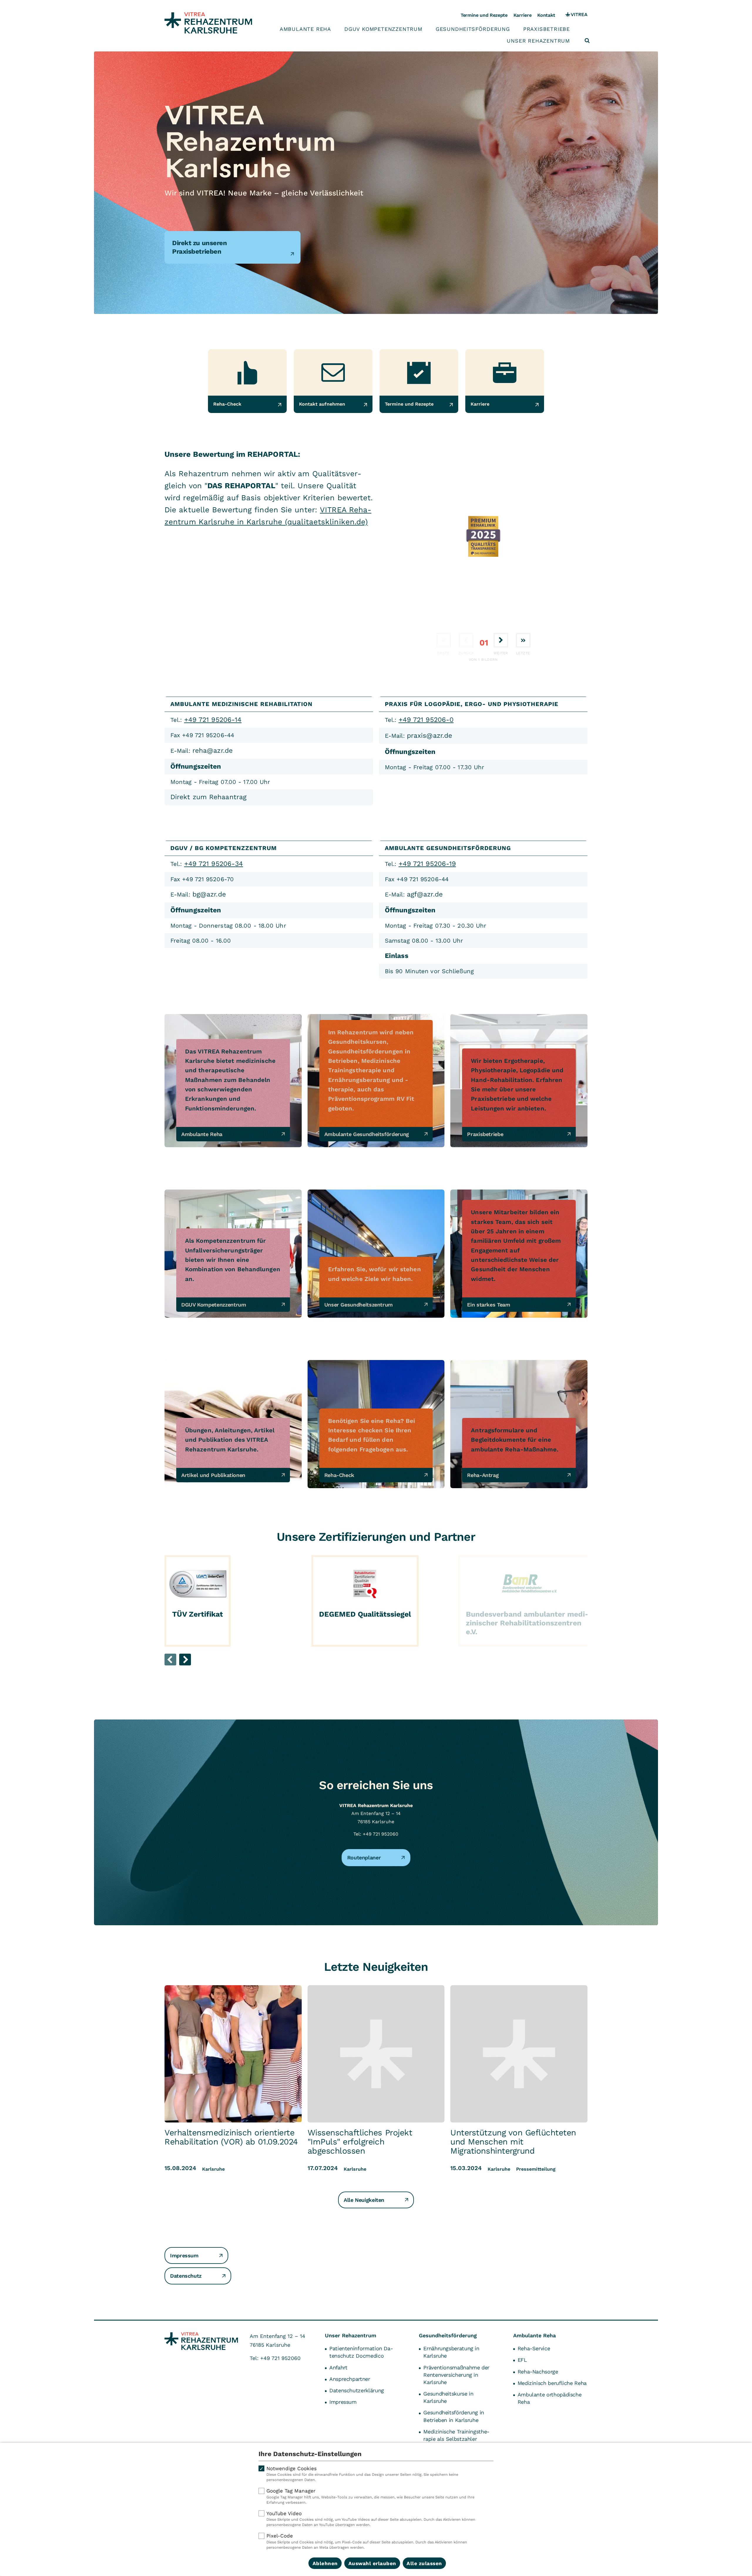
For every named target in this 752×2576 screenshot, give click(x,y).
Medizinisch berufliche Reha (552, 2383)
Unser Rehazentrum (538, 41)
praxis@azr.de (429, 736)
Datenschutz (186, 2276)
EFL (522, 2360)
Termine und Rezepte (484, 15)
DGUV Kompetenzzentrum (383, 29)
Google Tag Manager (370, 2496)
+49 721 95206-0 (426, 720)
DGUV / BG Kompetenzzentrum (224, 848)
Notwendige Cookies (362, 2474)
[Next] (185, 1660)
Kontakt (546, 15)
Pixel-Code (367, 2541)
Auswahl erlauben (372, 2563)
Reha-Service (534, 2348)
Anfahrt (338, 2367)
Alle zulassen (424, 2563)
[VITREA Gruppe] (576, 15)
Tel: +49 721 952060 (376, 1834)
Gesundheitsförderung (473, 29)
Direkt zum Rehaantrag (208, 797)
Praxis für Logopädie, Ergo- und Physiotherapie (472, 704)
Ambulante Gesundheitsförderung (448, 848)
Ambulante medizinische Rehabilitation (241, 704)
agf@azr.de (425, 894)
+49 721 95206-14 (213, 720)
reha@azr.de (213, 751)
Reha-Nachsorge (538, 2372)
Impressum (184, 2255)
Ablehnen (325, 2563)
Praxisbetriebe (547, 29)
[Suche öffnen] (587, 41)
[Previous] (170, 1660)
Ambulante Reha (305, 29)
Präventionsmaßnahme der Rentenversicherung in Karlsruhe (456, 2375)
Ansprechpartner (350, 2379)
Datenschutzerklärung (357, 2390)
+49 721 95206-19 (427, 864)
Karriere (522, 15)
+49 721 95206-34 (214, 864)
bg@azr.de (209, 894)
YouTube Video (371, 2519)
